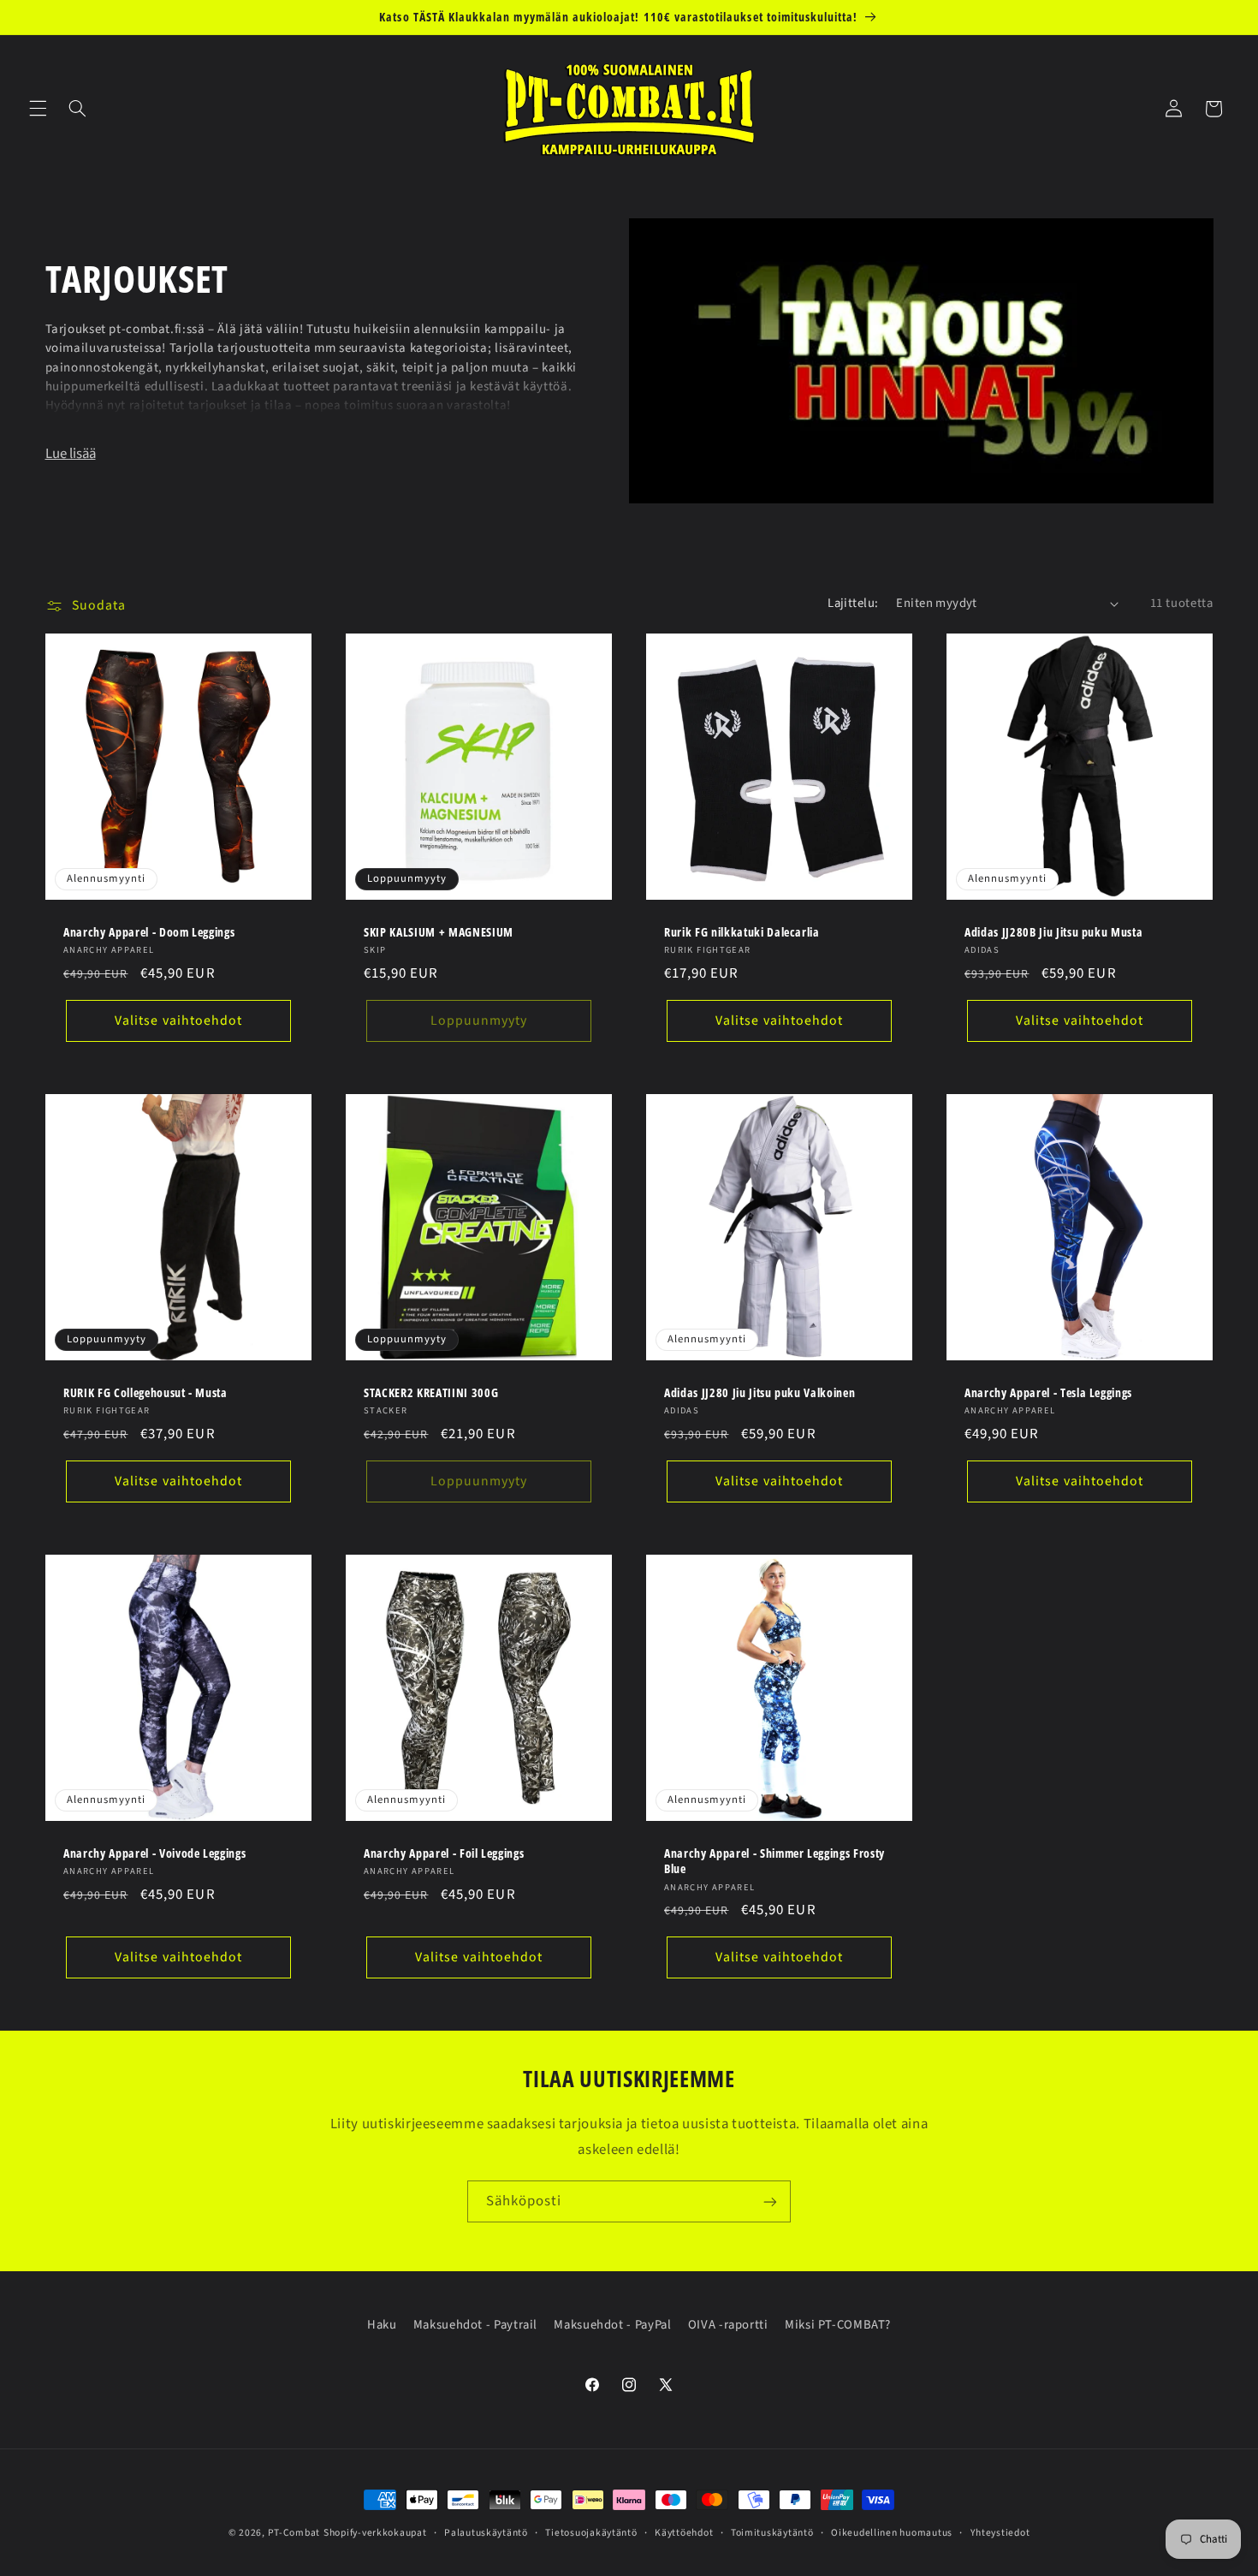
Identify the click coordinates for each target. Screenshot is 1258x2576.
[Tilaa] (770, 2201)
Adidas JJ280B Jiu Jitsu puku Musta (1053, 931)
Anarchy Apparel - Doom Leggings (149, 931)
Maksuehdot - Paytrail (475, 2324)
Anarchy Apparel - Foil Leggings (444, 1853)
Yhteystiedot (1000, 2533)
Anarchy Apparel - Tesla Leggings (1048, 1392)
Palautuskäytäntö (486, 2533)
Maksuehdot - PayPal (612, 2324)
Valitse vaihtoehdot (178, 1020)
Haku (382, 2324)
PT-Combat (294, 2533)
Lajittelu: (853, 603)
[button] (38, 109)
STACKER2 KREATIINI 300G (431, 1392)
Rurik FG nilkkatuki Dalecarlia (742, 931)
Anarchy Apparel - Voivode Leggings (154, 1853)
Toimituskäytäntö (772, 2533)
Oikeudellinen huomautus (892, 2533)
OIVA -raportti (728, 2324)
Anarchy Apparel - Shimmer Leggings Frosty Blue (774, 1860)
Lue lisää (71, 454)
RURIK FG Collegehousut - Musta (145, 1392)
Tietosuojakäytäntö (591, 2533)
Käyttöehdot (684, 2533)
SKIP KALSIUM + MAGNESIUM (439, 931)
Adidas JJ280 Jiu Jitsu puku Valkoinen (760, 1392)
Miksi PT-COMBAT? (838, 2324)
